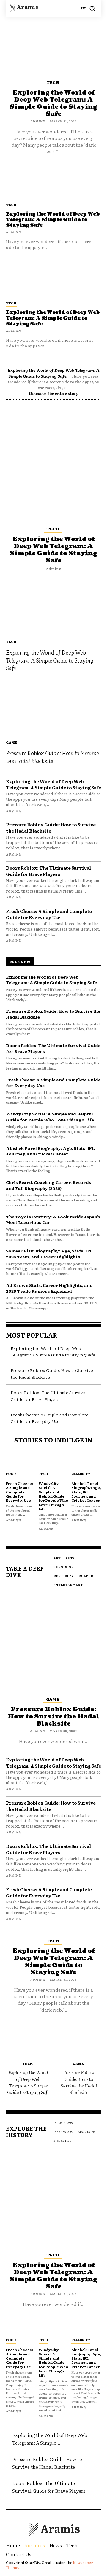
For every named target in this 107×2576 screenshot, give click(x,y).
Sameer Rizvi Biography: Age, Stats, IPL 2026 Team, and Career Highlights (49, 1254)
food (11, 1474)
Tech (11, 303)
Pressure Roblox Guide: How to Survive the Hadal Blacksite (52, 757)
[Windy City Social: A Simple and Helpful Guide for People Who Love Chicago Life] (53, 1460)
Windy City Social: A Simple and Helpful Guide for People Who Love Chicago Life (50, 1117)
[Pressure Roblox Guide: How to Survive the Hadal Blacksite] (53, 708)
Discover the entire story (54, 393)
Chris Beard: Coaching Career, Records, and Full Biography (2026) (49, 1185)
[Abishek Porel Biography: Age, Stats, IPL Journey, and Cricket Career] (86, 1460)
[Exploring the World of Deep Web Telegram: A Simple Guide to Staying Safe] (53, 278)
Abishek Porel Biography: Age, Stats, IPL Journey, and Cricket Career (50, 1151)
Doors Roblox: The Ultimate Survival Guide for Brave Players (49, 871)
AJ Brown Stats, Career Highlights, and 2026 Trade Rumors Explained (49, 1288)
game (12, 742)
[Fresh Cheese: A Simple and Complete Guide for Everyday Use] (21, 1460)
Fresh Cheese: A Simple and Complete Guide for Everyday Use (49, 914)
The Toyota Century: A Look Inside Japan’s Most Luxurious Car (53, 1220)
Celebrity (81, 1474)
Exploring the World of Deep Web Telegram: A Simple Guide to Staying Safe (53, 318)
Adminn (14, 330)
